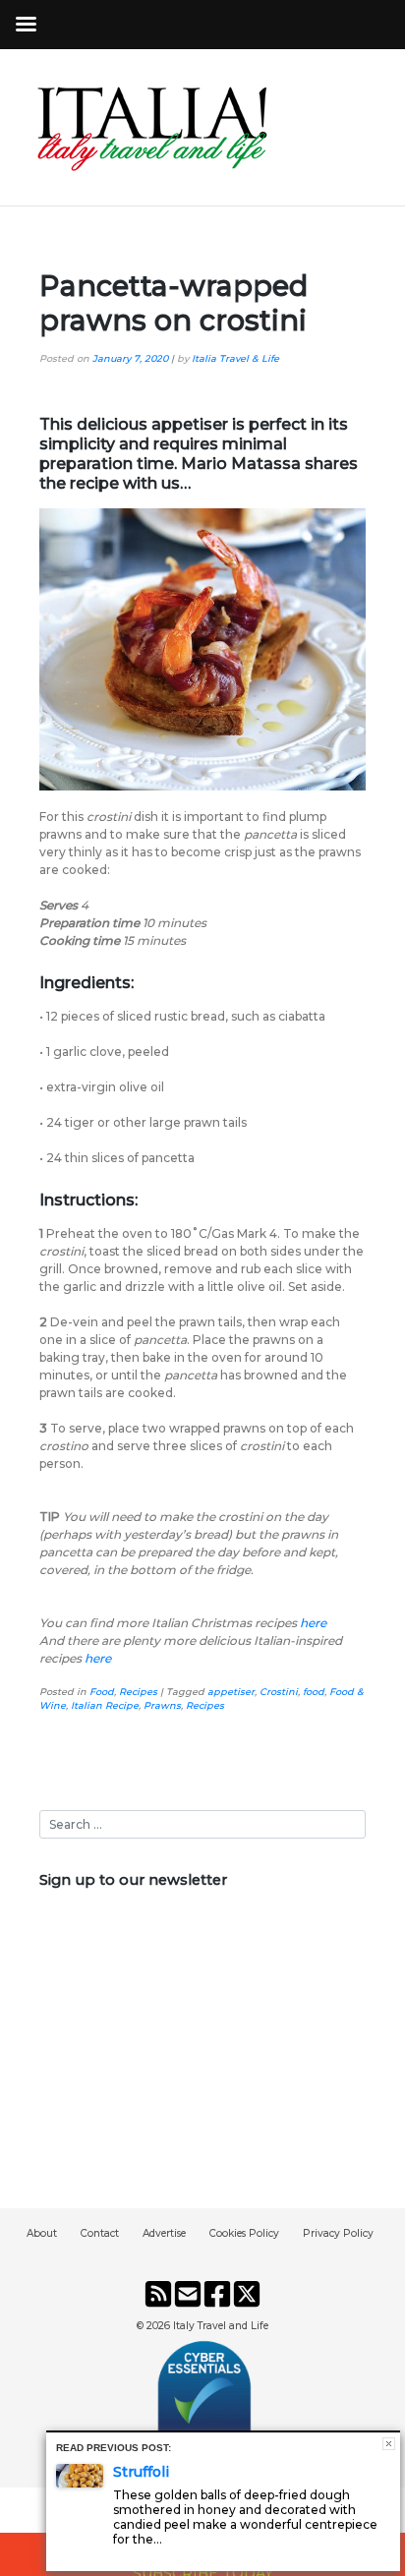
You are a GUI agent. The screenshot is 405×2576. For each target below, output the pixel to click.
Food (102, 1692)
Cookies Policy (244, 2233)
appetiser (231, 1692)
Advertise (164, 2233)
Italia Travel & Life (235, 358)
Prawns (162, 1705)
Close (389, 2444)
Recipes (138, 1692)
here (98, 1658)
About (42, 2233)
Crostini (279, 1692)
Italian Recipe (105, 1705)
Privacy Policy (338, 2233)
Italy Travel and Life (221, 2326)
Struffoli (141, 2472)
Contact (100, 2233)
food (314, 1692)
